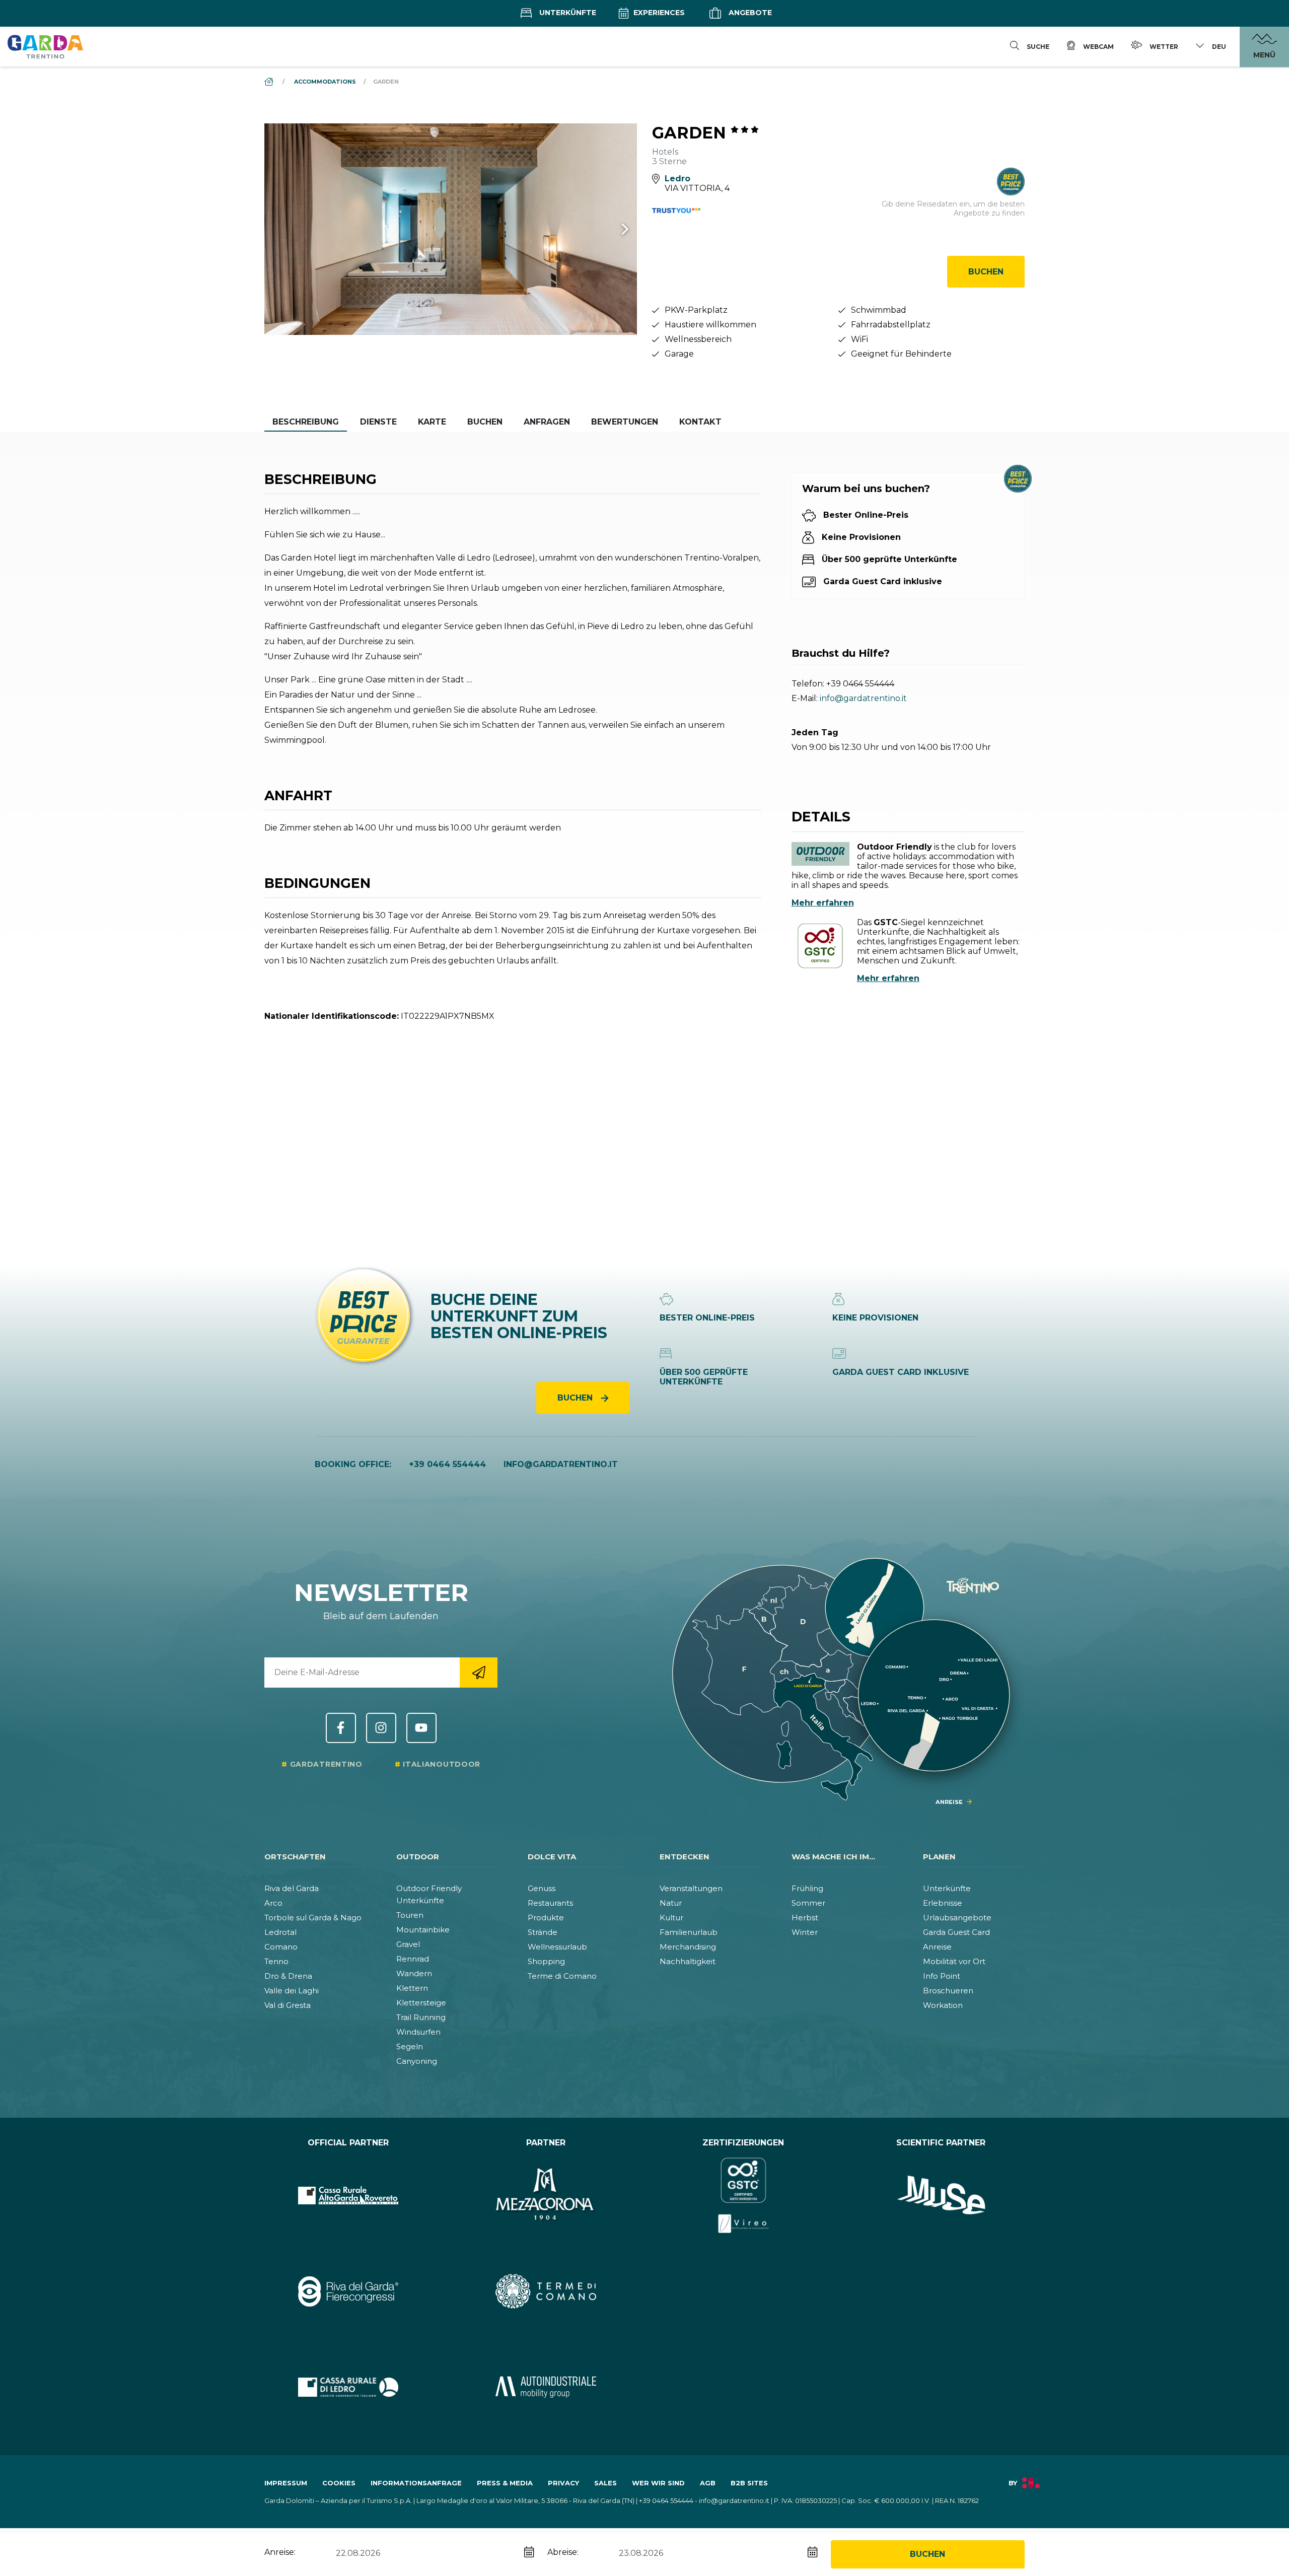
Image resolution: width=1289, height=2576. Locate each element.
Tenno (276, 1961)
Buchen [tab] (485, 422)
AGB (708, 2483)
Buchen (986, 272)
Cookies (339, 2483)
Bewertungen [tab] (625, 422)
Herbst (805, 1918)
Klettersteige (421, 2003)
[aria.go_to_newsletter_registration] (479, 1673)
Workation (943, 2005)
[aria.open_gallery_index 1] (451, 229)
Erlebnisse (943, 1903)
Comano (281, 1947)
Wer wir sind (658, 2483)
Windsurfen (418, 2032)
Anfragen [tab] (547, 422)
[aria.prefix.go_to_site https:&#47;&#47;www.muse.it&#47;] (941, 2195)
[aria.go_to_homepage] (45, 46)
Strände (543, 1932)
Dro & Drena (288, 1976)
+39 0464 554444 (860, 684)
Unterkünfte (567, 13)
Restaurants (550, 1903)
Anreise (937, 1947)
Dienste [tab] (378, 422)
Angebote (749, 13)
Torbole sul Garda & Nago (313, 1918)
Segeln (410, 2046)
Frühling (807, 1888)
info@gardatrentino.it (863, 698)
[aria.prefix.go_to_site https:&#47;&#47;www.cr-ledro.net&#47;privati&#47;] (348, 2387)
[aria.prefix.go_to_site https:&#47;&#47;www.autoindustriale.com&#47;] (546, 2387)
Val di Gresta (288, 2005)
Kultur (671, 1918)
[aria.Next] (612, 229)
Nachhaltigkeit (688, 1961)
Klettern (412, 1988)
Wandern (414, 1973)
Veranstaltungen (691, 1888)
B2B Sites (749, 2483)
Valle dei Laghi (292, 1991)
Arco (273, 1903)
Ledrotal (280, 1932)
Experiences (658, 13)
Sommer (808, 1903)
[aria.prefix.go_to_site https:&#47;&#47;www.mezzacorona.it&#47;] (546, 2195)
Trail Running (421, 2017)
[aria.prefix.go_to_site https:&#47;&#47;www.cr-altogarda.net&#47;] (348, 2195)
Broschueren (948, 1991)
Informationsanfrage (416, 2483)
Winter (805, 1932)
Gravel (408, 1944)
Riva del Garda (292, 1888)
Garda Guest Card (956, 1932)
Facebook (341, 1728)
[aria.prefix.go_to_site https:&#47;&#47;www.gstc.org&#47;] (743, 2195)
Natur (671, 1903)
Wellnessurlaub (557, 1947)
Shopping (546, 1961)
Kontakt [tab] (700, 422)
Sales (605, 2483)
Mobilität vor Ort (954, 1961)
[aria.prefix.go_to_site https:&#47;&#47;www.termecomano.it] (546, 2291)
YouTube (421, 1728)
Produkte (546, 1918)
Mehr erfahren (823, 903)
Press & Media (505, 2483)
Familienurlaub (689, 1932)
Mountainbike (423, 1930)
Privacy (563, 2483)
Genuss (542, 1888)
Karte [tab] (432, 422)
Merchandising (688, 1947)
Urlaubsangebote (957, 1918)
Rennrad (413, 1959)
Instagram (381, 1728)
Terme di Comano (562, 1976)
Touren (410, 1915)
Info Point (942, 1976)
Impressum (286, 2483)
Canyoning (417, 2061)
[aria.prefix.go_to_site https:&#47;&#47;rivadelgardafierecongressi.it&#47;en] (348, 2291)
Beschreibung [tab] (306, 422)
